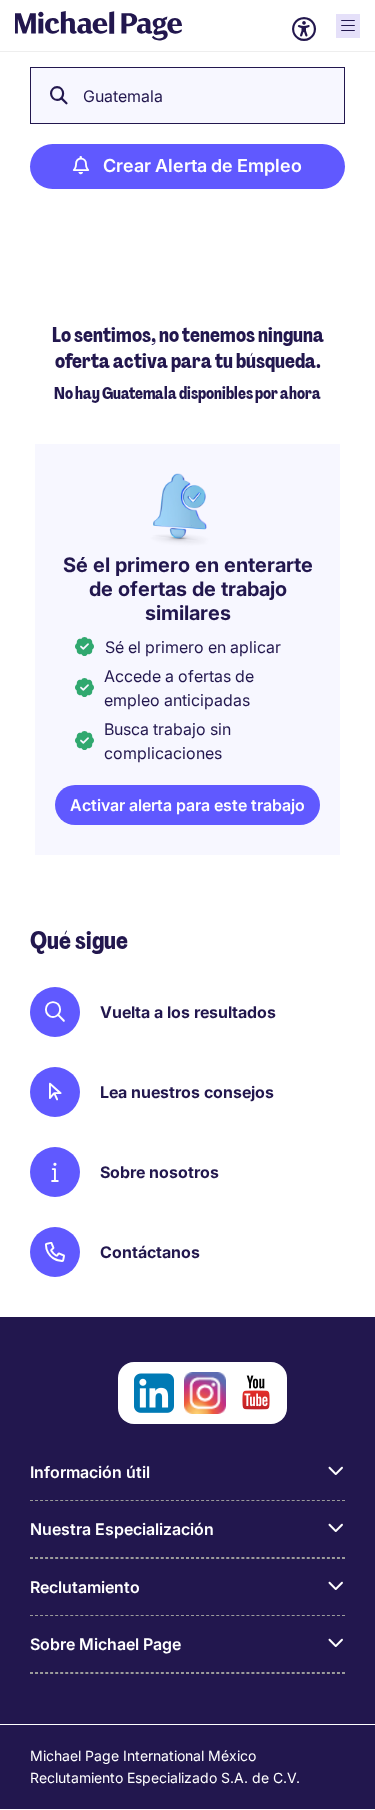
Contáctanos (150, 1252)
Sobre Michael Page (105, 1644)
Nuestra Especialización (122, 1529)
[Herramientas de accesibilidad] (304, 29)
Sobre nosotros (159, 1172)
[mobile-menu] (348, 26)
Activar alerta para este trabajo (187, 805)
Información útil (90, 1472)
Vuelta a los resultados (188, 1012)
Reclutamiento (85, 1587)
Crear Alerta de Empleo (202, 165)
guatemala (123, 96)
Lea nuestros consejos (187, 1092)
